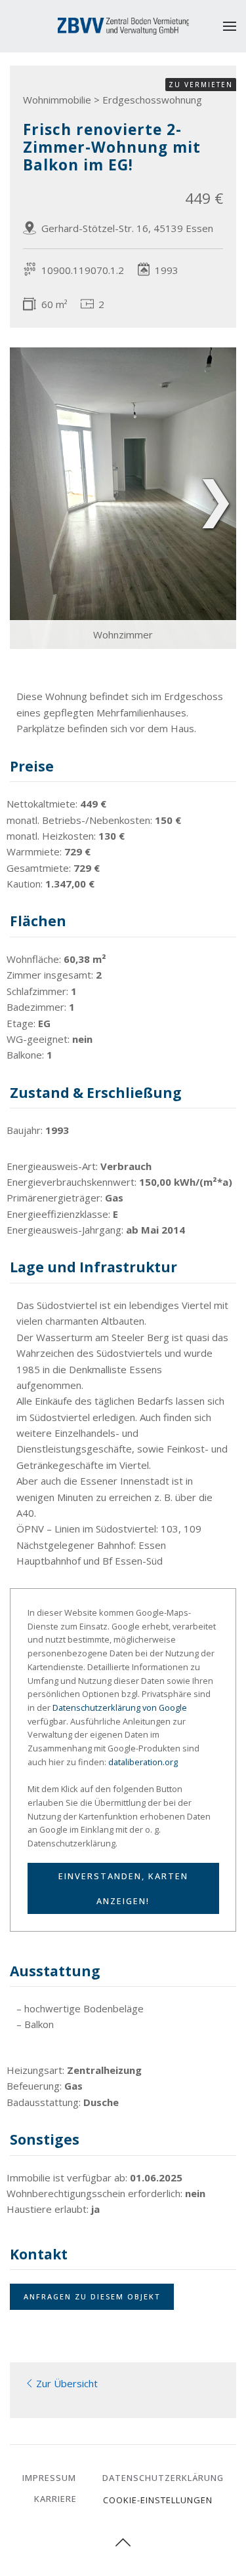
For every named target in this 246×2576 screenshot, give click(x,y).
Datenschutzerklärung (163, 2478)
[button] (230, 26)
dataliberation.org (143, 1762)
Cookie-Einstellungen (158, 2500)
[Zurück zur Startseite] (123, 26)
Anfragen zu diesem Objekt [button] (92, 2296)
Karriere (55, 2499)
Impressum (49, 2478)
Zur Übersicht (67, 2383)
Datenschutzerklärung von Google (120, 1708)
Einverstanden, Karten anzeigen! (123, 1888)
